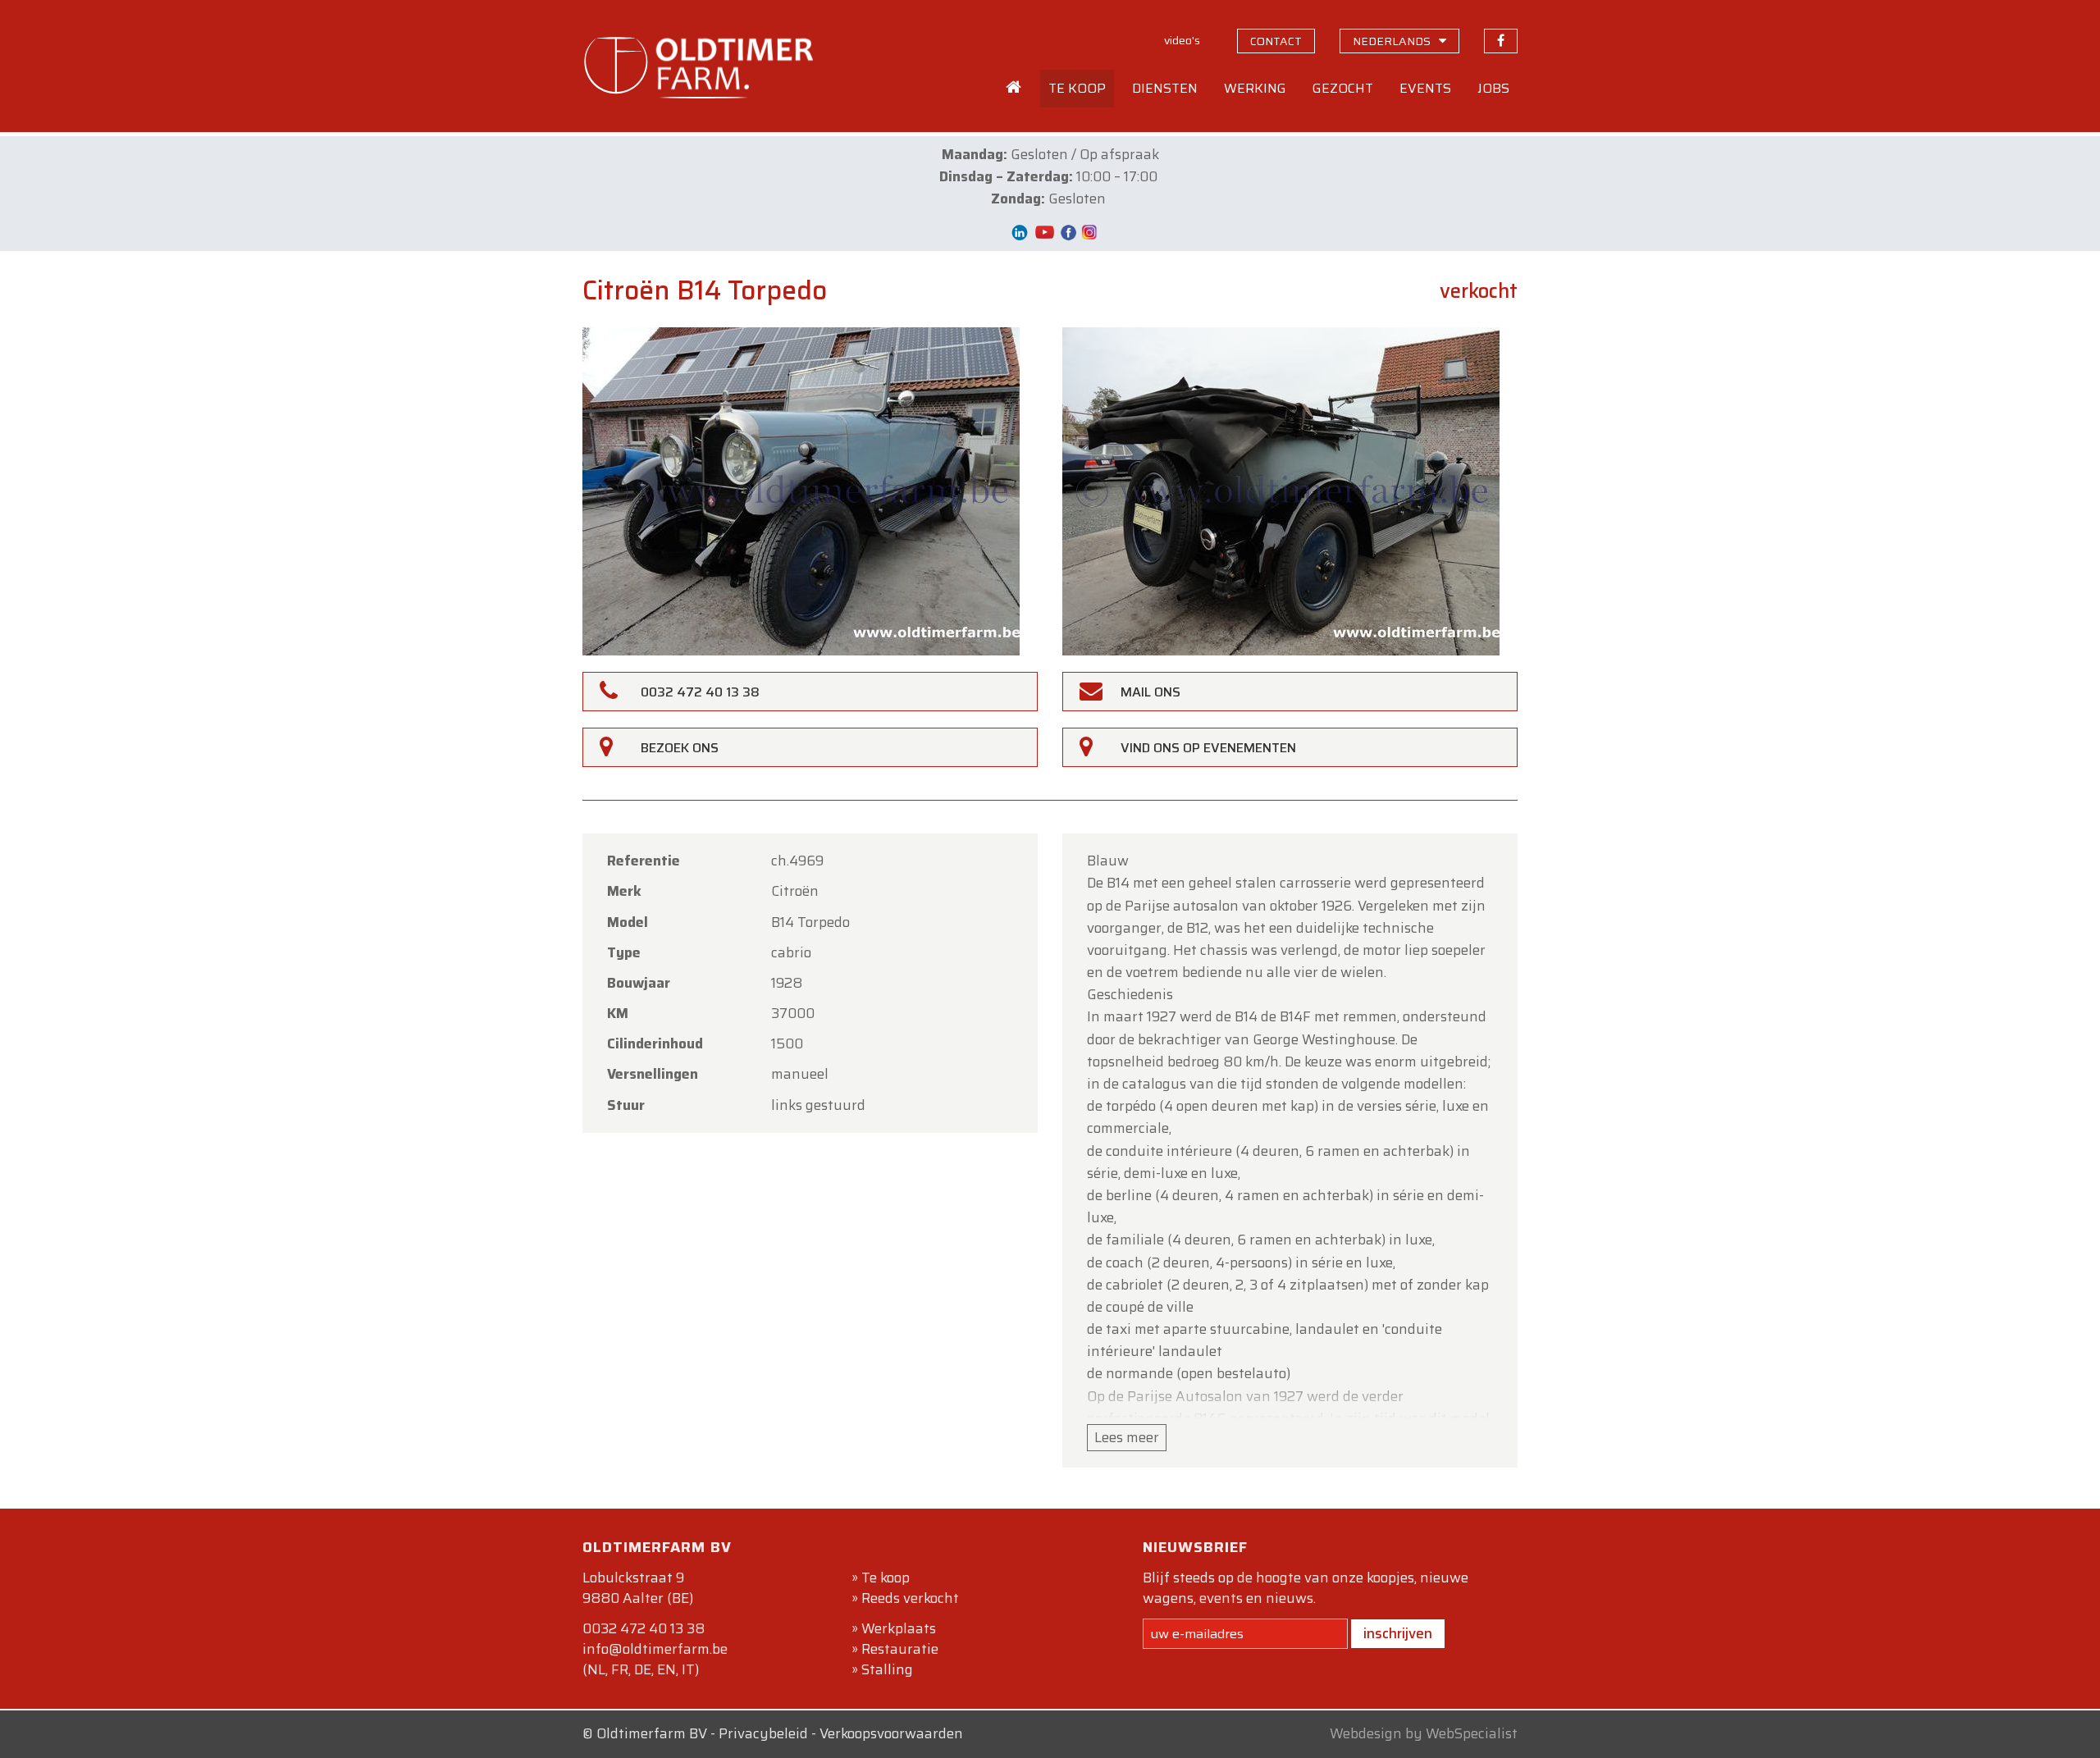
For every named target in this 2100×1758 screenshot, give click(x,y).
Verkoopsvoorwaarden (891, 1733)
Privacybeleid (763, 1733)
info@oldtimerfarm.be (655, 1649)
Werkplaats (899, 1628)
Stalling (887, 1669)
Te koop (886, 1578)
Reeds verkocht (910, 1598)
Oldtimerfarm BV (652, 1733)
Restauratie (900, 1649)
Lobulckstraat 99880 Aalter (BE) (638, 1588)
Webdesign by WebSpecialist (1424, 1733)
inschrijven (1398, 1633)
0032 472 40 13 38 (644, 1628)
